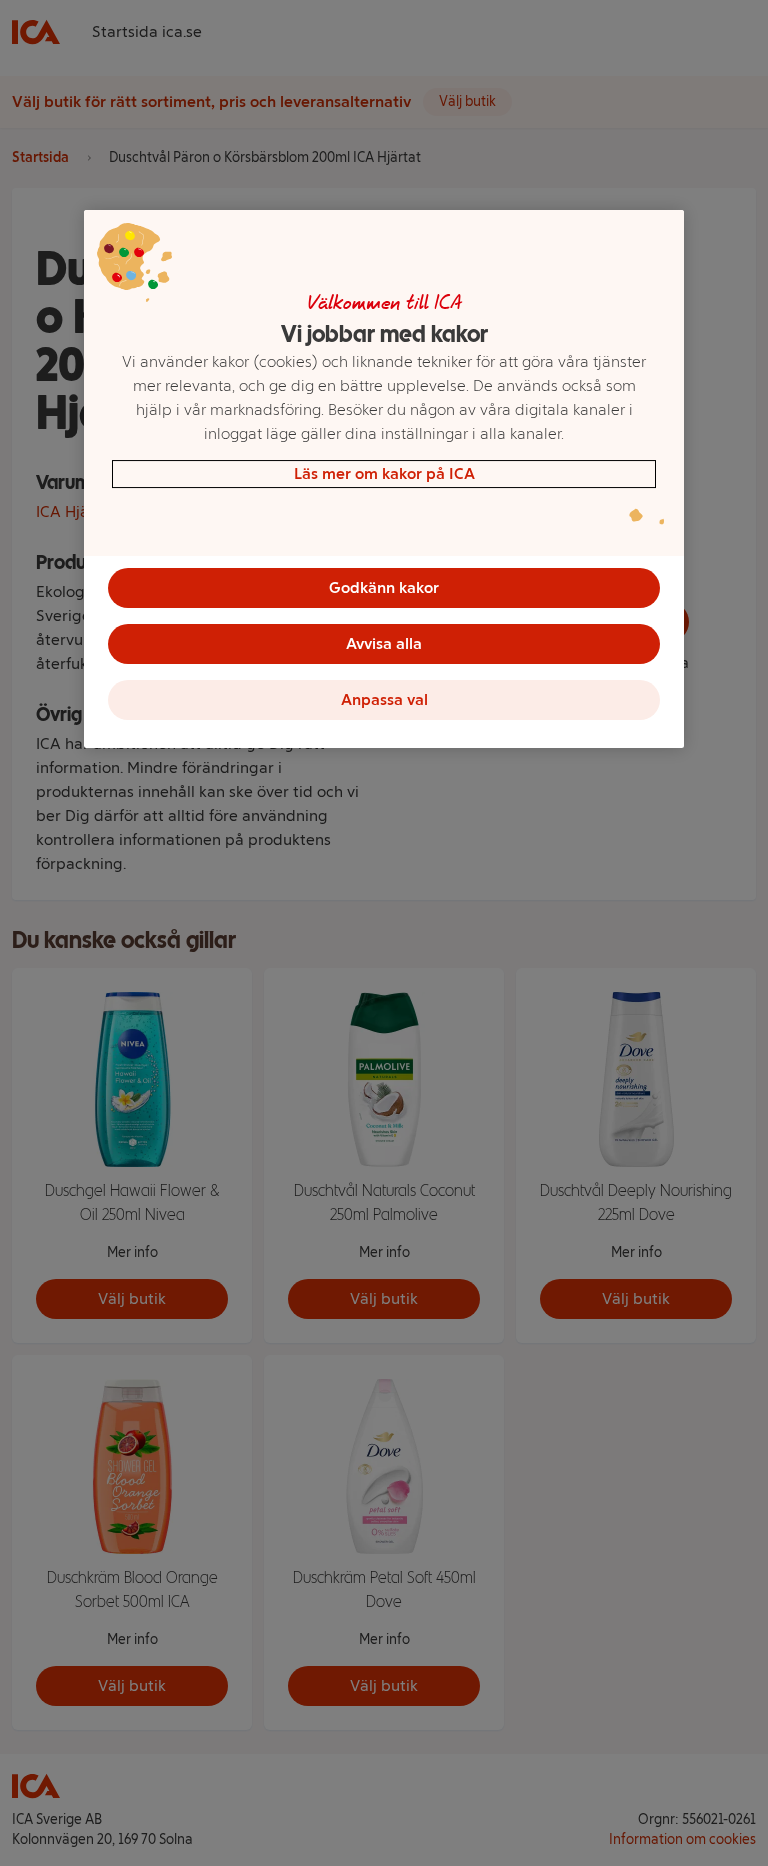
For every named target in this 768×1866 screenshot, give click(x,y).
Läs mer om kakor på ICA (384, 473)
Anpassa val (384, 699)
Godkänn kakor (384, 587)
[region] (384, 479)
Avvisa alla (384, 643)
